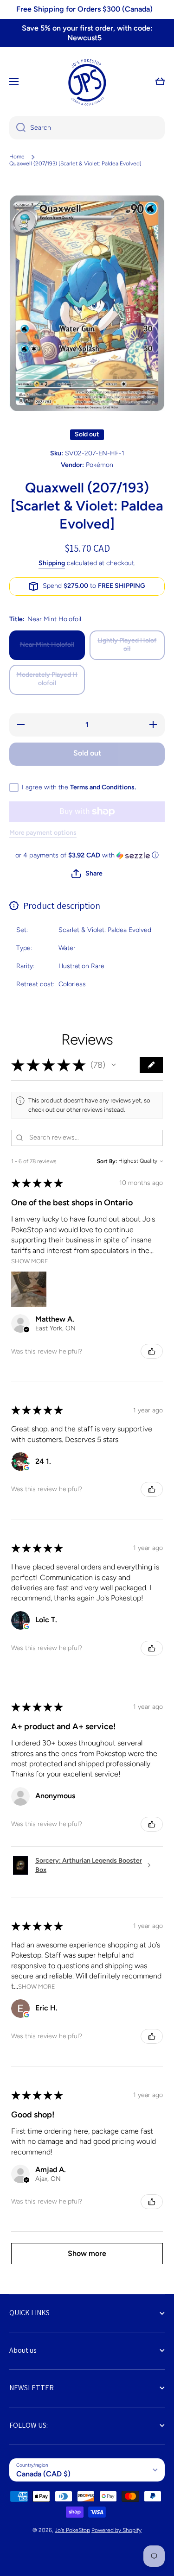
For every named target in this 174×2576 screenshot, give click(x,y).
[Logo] (87, 82)
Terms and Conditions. (103, 787)
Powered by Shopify (116, 2530)
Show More (30, 1261)
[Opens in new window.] (26, 1468)
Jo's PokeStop (72, 2530)
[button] (160, 82)
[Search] (17, 128)
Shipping (52, 563)
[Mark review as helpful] (152, 1351)
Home (17, 157)
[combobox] (87, 128)
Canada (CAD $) (43, 2474)
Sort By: (107, 1161)
